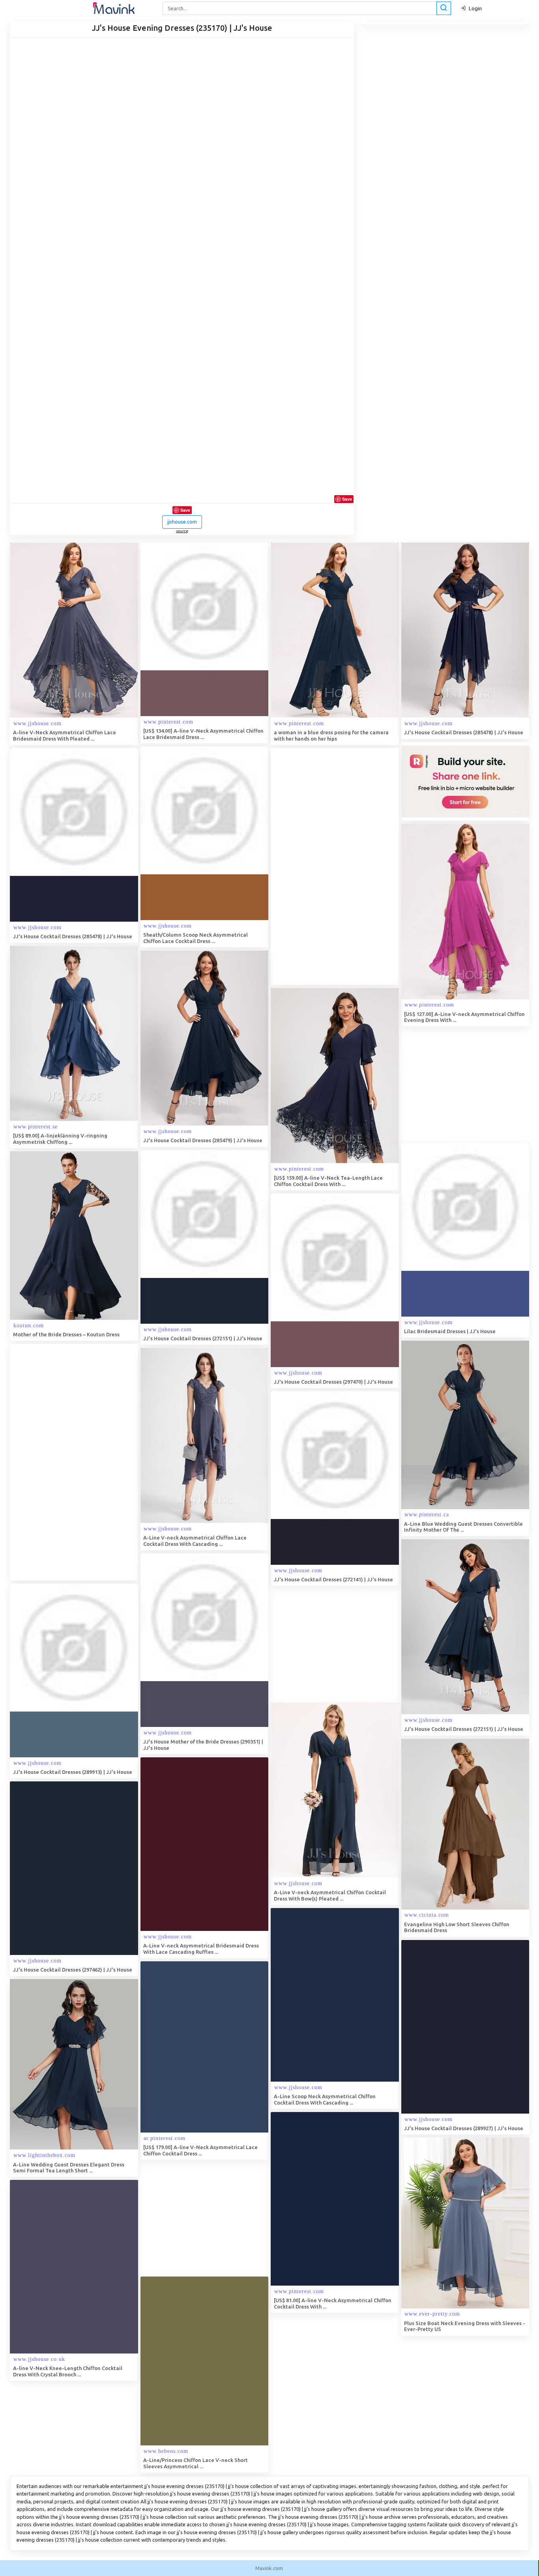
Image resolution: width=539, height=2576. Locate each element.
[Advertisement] (330, 866)
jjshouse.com (182, 522)
